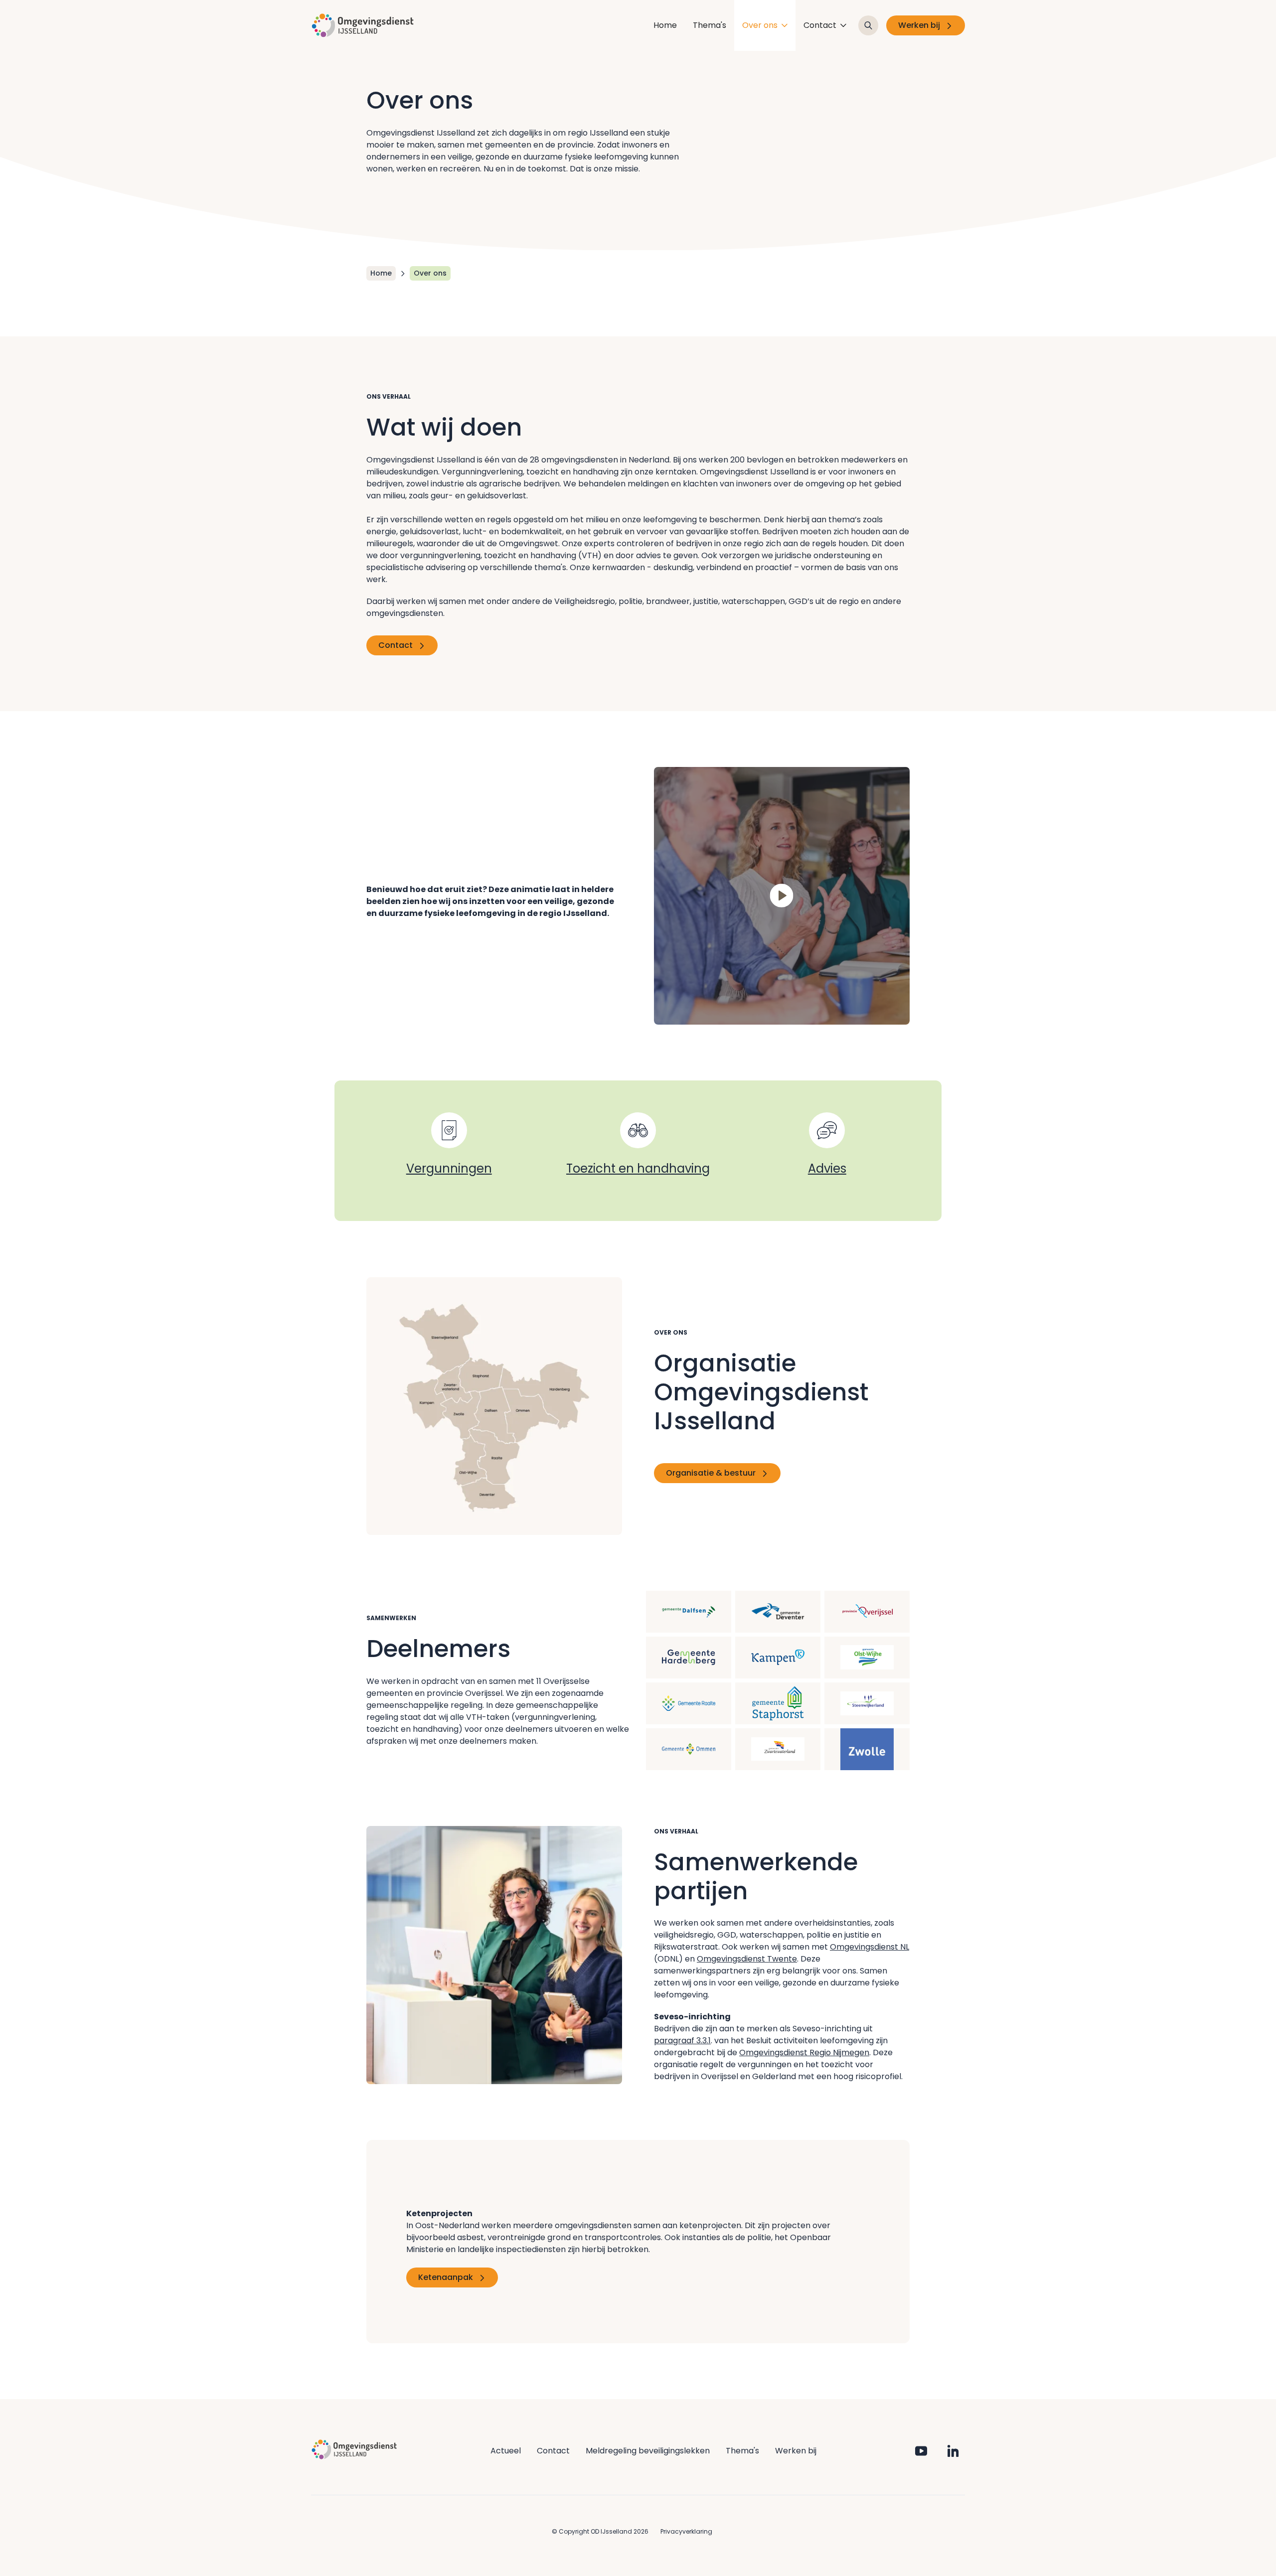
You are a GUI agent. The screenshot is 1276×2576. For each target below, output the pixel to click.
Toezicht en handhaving (638, 1168)
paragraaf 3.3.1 (682, 2041)
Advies (827, 1168)
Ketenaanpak (446, 2277)
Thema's (710, 25)
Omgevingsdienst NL (870, 1947)
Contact (820, 25)
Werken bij (919, 25)
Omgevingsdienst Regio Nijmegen (804, 2052)
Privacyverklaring (686, 2531)
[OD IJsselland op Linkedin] (953, 2451)
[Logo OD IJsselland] (363, 25)
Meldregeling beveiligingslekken (648, 2451)
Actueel (506, 2451)
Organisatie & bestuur (711, 1473)
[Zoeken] (868, 25)
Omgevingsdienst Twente (747, 1959)
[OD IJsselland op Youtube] (921, 2451)
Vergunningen (449, 1168)
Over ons (760, 25)
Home (665, 25)
